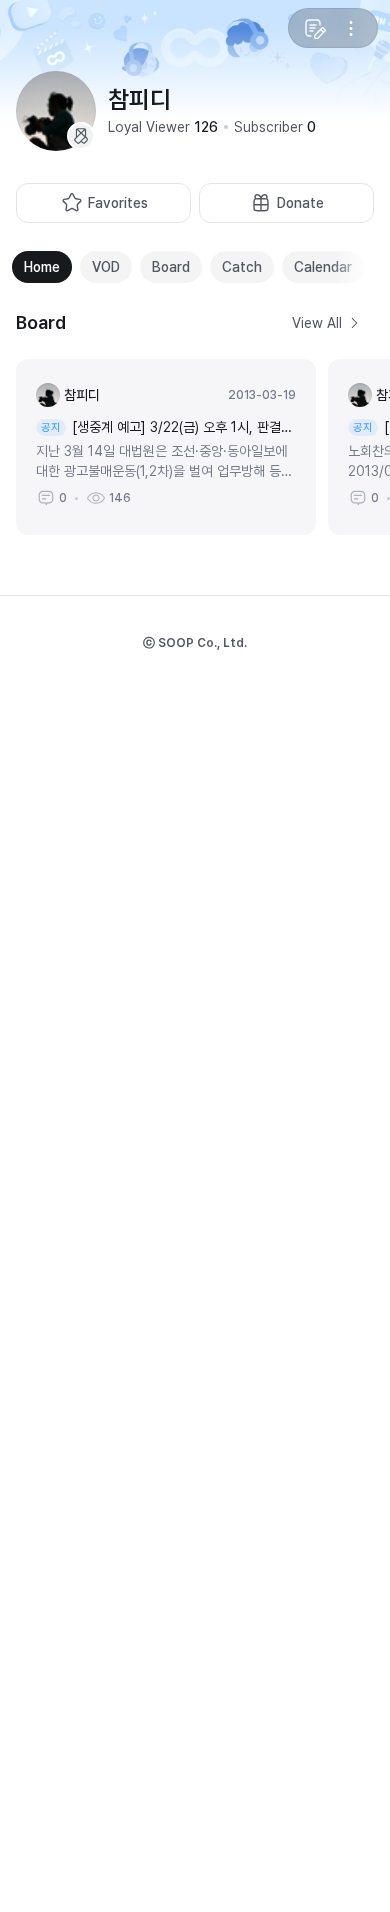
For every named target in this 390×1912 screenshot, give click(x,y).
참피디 (82, 395)
